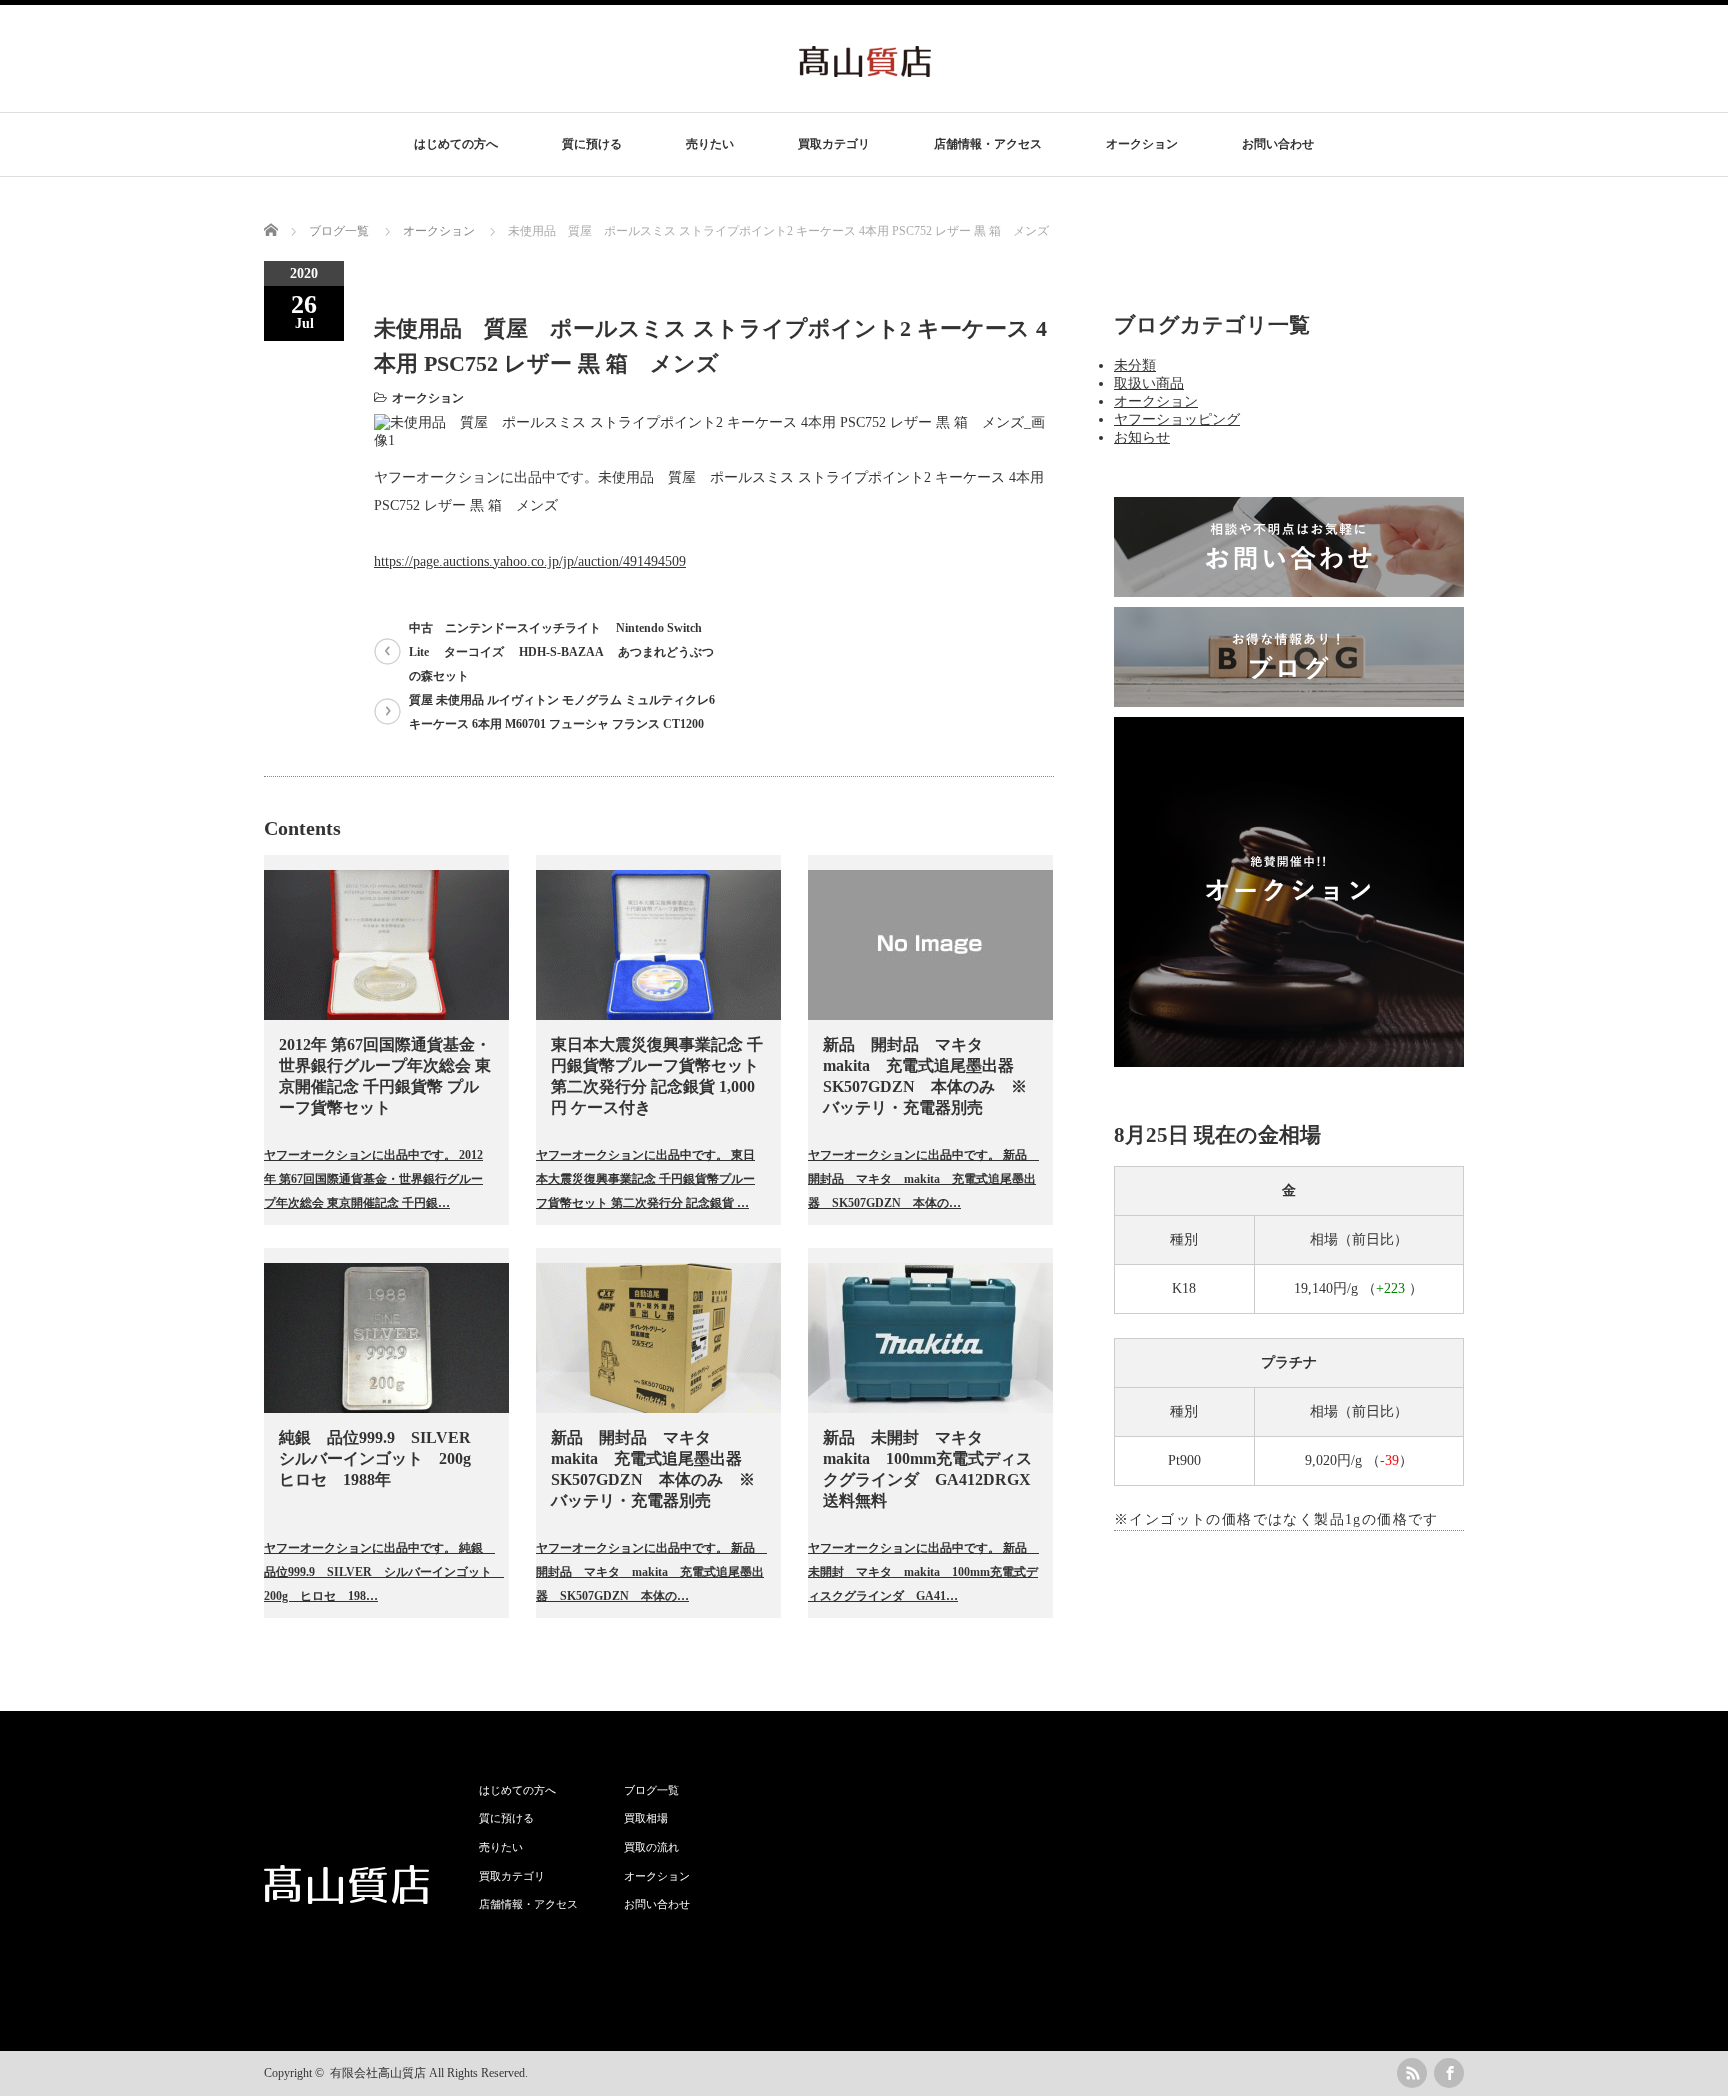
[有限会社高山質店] (865, 67)
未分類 (1135, 365)
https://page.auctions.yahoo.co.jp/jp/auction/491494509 (530, 561)
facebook (1449, 2073)
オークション (1142, 144)
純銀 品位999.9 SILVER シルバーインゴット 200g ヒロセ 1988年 (383, 1458)
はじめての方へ (456, 144)
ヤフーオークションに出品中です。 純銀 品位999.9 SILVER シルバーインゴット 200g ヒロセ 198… (379, 1572)
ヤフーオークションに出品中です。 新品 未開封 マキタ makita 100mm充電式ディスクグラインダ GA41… (923, 1572)
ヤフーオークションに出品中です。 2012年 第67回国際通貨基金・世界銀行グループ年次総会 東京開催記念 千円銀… (373, 1179)
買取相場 (646, 1818)
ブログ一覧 (339, 231)
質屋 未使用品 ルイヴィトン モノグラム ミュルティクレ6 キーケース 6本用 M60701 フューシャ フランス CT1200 (562, 712)
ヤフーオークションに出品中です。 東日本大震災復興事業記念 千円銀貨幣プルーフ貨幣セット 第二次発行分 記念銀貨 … (645, 1179)
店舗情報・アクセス (988, 144)
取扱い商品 (1149, 383)
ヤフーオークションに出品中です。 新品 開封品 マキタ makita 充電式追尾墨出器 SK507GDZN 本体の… (923, 1179)
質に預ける (592, 144)
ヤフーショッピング (1177, 419)
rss (1412, 2073)
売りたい (710, 144)
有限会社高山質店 (378, 2073)
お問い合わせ (1278, 144)
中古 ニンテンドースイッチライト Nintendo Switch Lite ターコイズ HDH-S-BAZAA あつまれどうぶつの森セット (561, 652)
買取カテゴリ (834, 144)
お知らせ (1142, 437)
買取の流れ (651, 1847)
